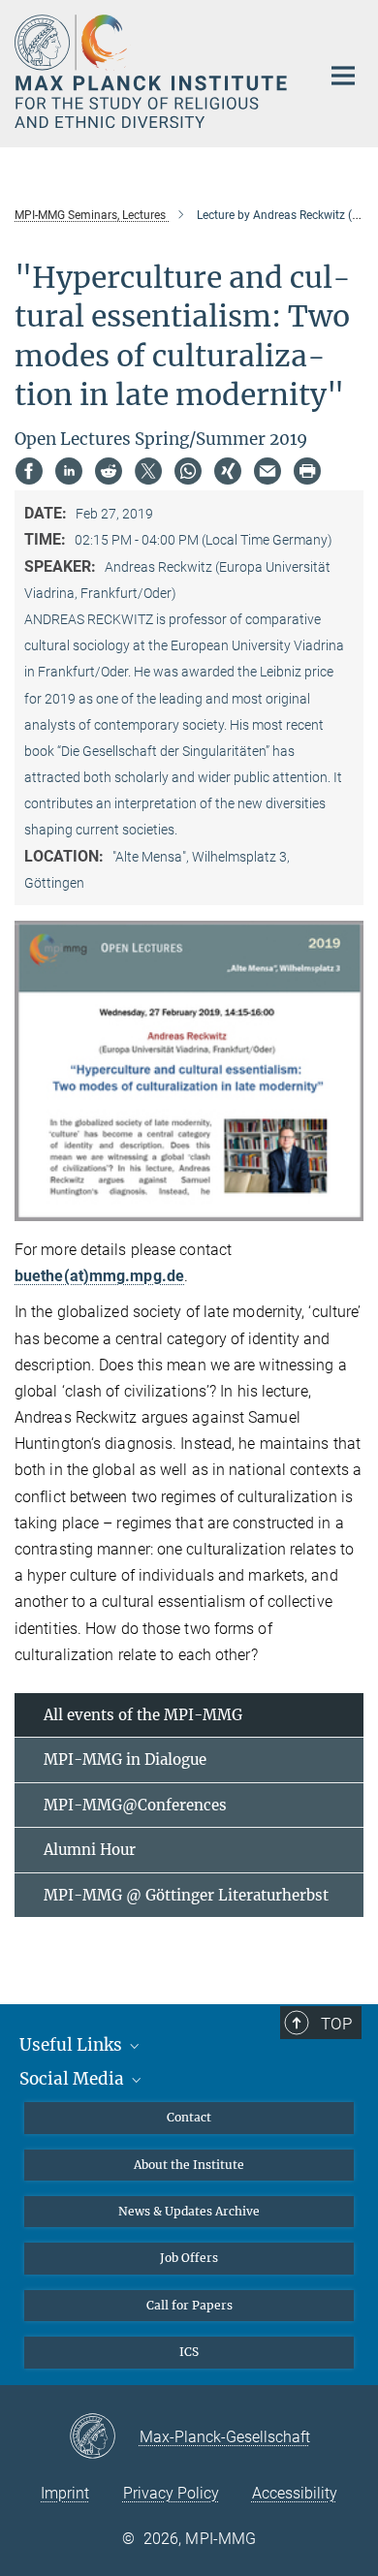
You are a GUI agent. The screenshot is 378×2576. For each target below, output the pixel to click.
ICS (189, 2352)
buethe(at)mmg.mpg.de (99, 1276)
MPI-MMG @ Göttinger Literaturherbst (186, 1895)
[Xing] (228, 471)
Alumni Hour (90, 1850)
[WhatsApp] (188, 471)
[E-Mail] (268, 471)
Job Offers (189, 2258)
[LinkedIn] (69, 471)
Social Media (74, 2079)
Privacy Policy (171, 2493)
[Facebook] (29, 471)
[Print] (307, 471)
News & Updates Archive (189, 2211)
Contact (189, 2117)
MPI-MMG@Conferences (135, 1805)
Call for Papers (189, 2305)
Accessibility (295, 2493)
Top (336, 2024)
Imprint (65, 2493)
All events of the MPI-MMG (143, 1715)
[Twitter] (148, 471)
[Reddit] (109, 471)
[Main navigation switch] (343, 76)
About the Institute (189, 2165)
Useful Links (73, 2045)
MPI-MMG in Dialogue (125, 1759)
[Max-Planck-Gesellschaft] (104, 2437)
